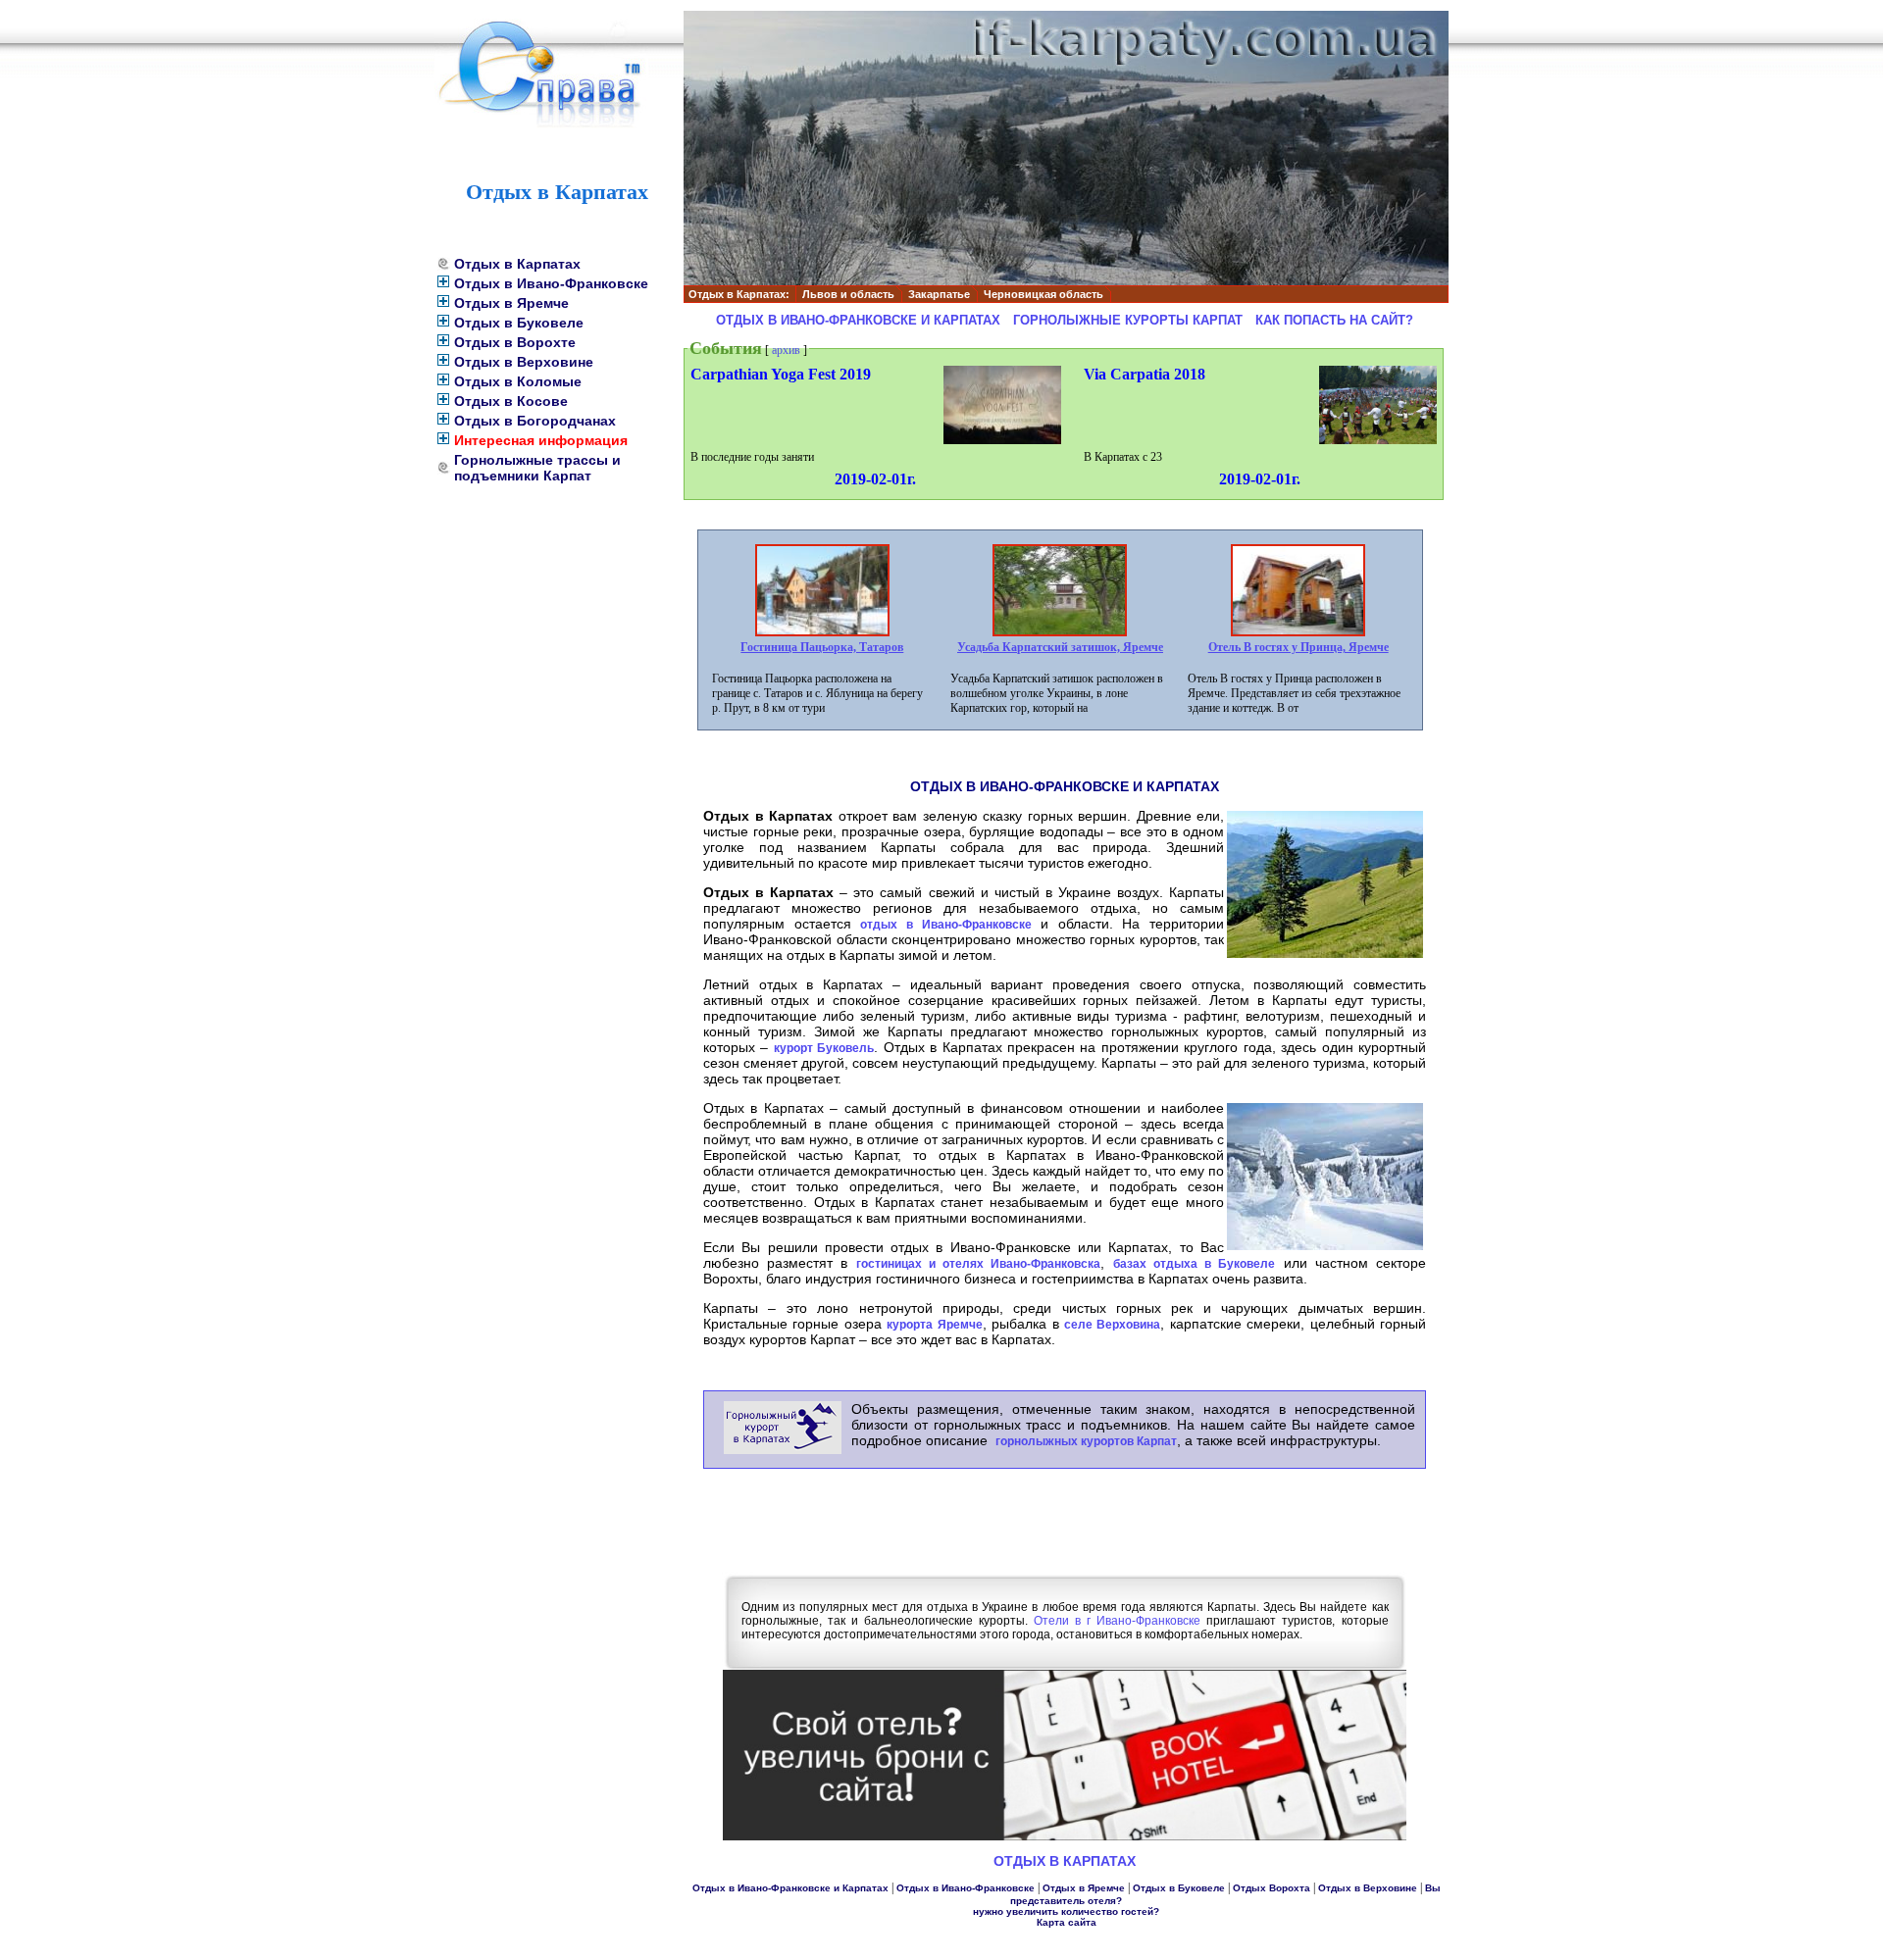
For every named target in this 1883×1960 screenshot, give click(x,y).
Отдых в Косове (511, 401)
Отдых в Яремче (511, 303)
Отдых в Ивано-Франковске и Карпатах (858, 320)
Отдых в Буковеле (519, 323)
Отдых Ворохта (1272, 1888)
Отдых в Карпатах (517, 264)
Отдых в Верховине (524, 362)
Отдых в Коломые (518, 381)
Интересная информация (541, 440)
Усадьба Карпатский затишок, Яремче (1060, 647)
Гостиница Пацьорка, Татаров (822, 647)
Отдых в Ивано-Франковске (551, 283)
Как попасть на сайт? (1334, 320)
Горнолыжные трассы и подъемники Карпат (537, 468)
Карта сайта (1067, 1922)
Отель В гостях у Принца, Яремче (1298, 647)
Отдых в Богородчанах (535, 421)
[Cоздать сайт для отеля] (1065, 1836)
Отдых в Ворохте (515, 342)
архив (786, 350)
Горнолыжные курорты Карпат (1128, 320)
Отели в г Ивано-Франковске (1117, 1621)
